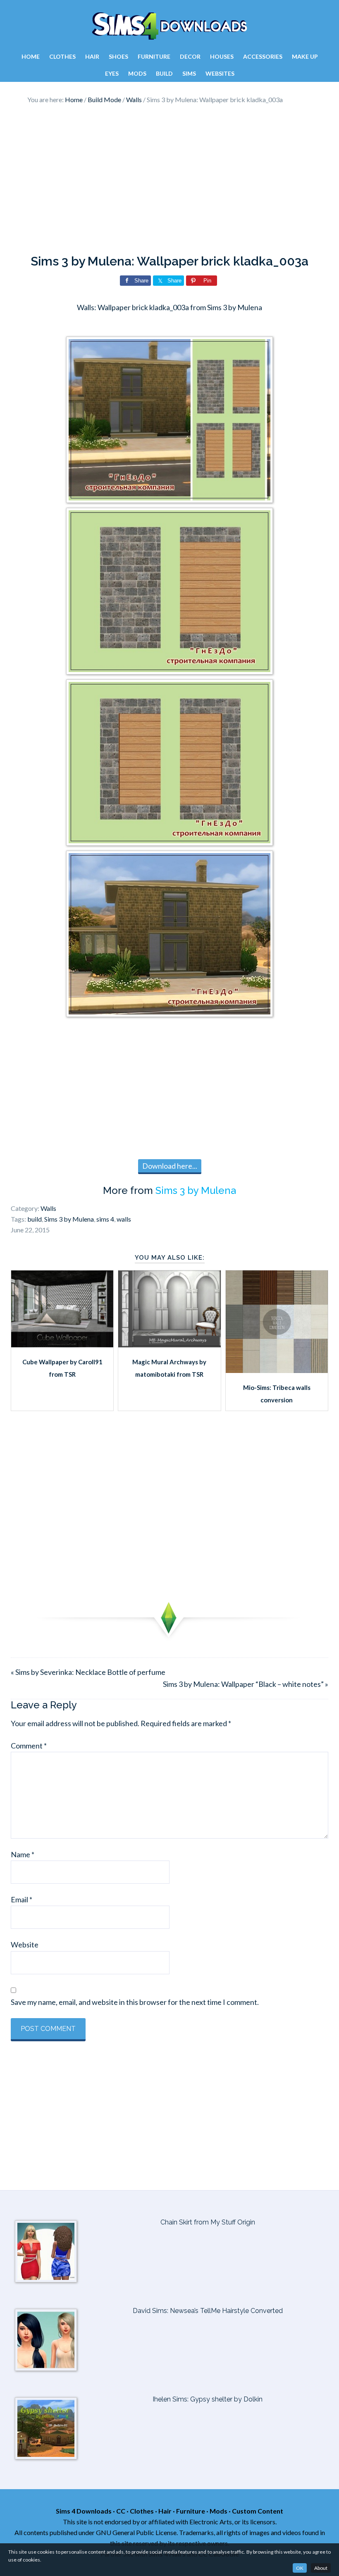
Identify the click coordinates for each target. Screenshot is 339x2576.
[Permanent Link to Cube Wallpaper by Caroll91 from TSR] (62, 1344)
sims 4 (105, 1219)
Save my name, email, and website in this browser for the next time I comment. (135, 2002)
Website (25, 1945)
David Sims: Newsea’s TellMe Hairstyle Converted (208, 2311)
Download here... (170, 1166)
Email (21, 1899)
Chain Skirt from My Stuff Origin (208, 2222)
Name (23, 1854)
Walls (48, 1208)
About (321, 2568)
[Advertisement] (169, 179)
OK (300, 2568)
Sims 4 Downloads (169, 26)
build (35, 1219)
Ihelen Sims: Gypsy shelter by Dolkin (208, 2399)
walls (124, 1219)
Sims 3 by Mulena (196, 1190)
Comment (29, 1746)
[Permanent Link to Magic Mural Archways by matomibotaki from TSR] (169, 1344)
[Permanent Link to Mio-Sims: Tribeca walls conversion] (277, 1370)
